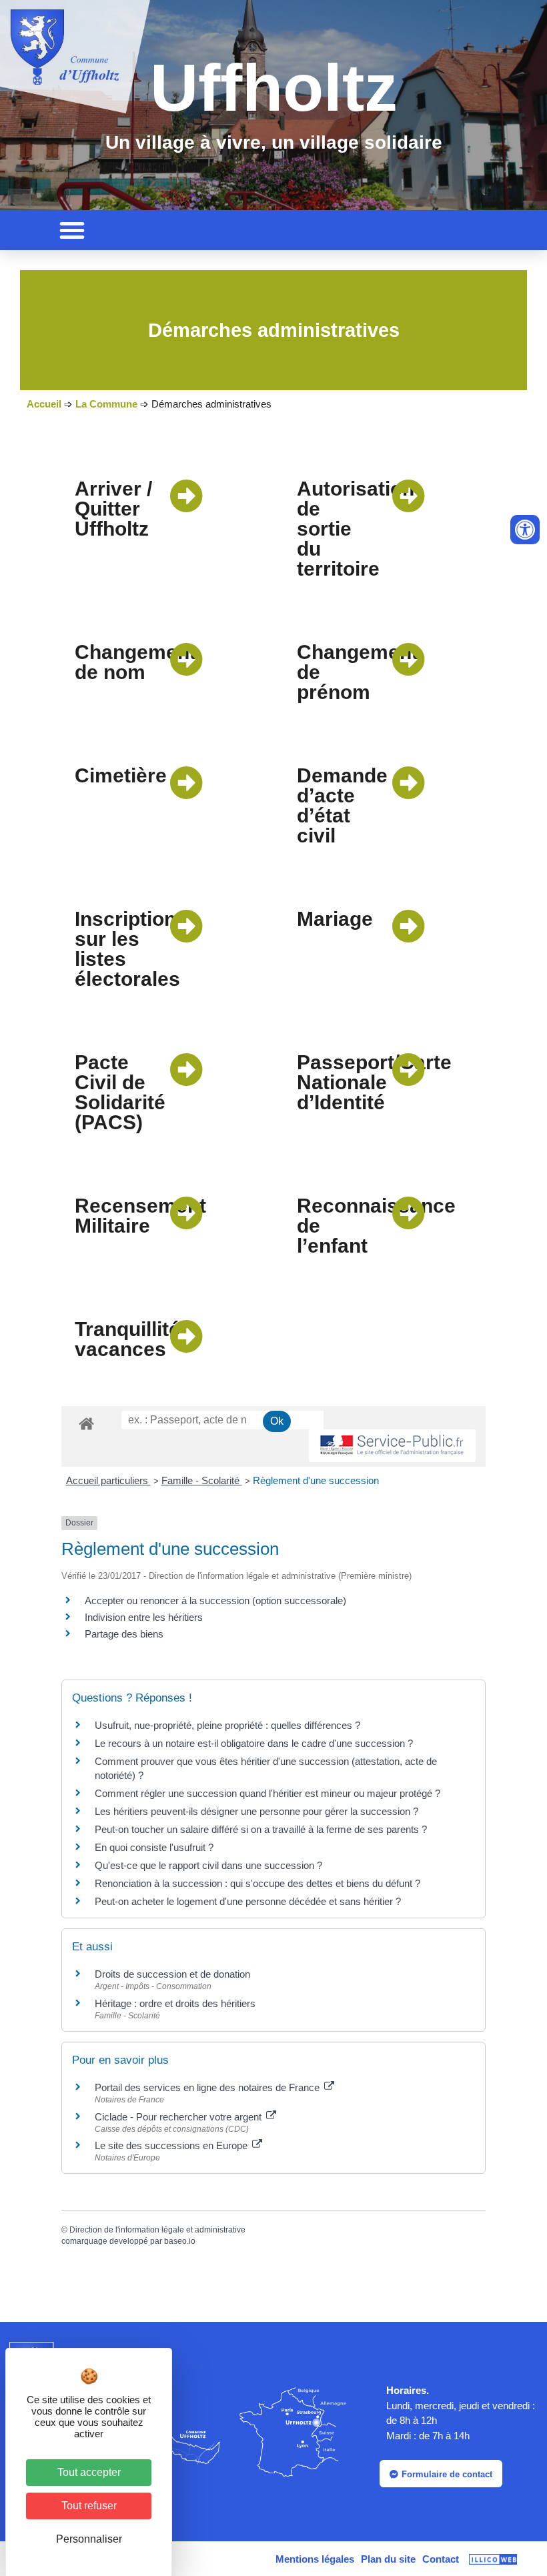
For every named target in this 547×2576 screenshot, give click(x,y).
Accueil (44, 404)
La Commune (106, 404)
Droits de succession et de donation (172, 1974)
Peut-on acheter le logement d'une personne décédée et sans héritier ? (248, 1901)
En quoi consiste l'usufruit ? (154, 1847)
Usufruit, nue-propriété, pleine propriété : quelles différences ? (227, 1725)
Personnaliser (89, 2539)
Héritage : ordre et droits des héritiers (175, 2003)
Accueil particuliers (108, 1480)
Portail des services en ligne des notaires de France (208, 2087)
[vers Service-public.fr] (392, 1446)
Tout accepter (89, 2472)
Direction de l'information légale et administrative (157, 2230)
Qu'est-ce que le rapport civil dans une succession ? (208, 1865)
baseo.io (180, 2241)
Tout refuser (89, 2506)
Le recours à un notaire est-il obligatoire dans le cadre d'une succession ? (254, 1743)
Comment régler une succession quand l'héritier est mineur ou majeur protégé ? (267, 1793)
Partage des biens (124, 1634)
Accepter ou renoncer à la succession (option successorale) (215, 1600)
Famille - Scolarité (202, 1480)
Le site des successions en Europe (172, 2145)
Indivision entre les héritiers (144, 1617)
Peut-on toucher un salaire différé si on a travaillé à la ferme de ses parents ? (261, 1829)
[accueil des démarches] (86, 1423)
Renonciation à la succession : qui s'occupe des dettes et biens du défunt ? (257, 1883)
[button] (72, 230)
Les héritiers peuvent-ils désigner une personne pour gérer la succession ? (256, 1811)
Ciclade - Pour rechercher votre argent (179, 2117)
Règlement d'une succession (316, 1480)
